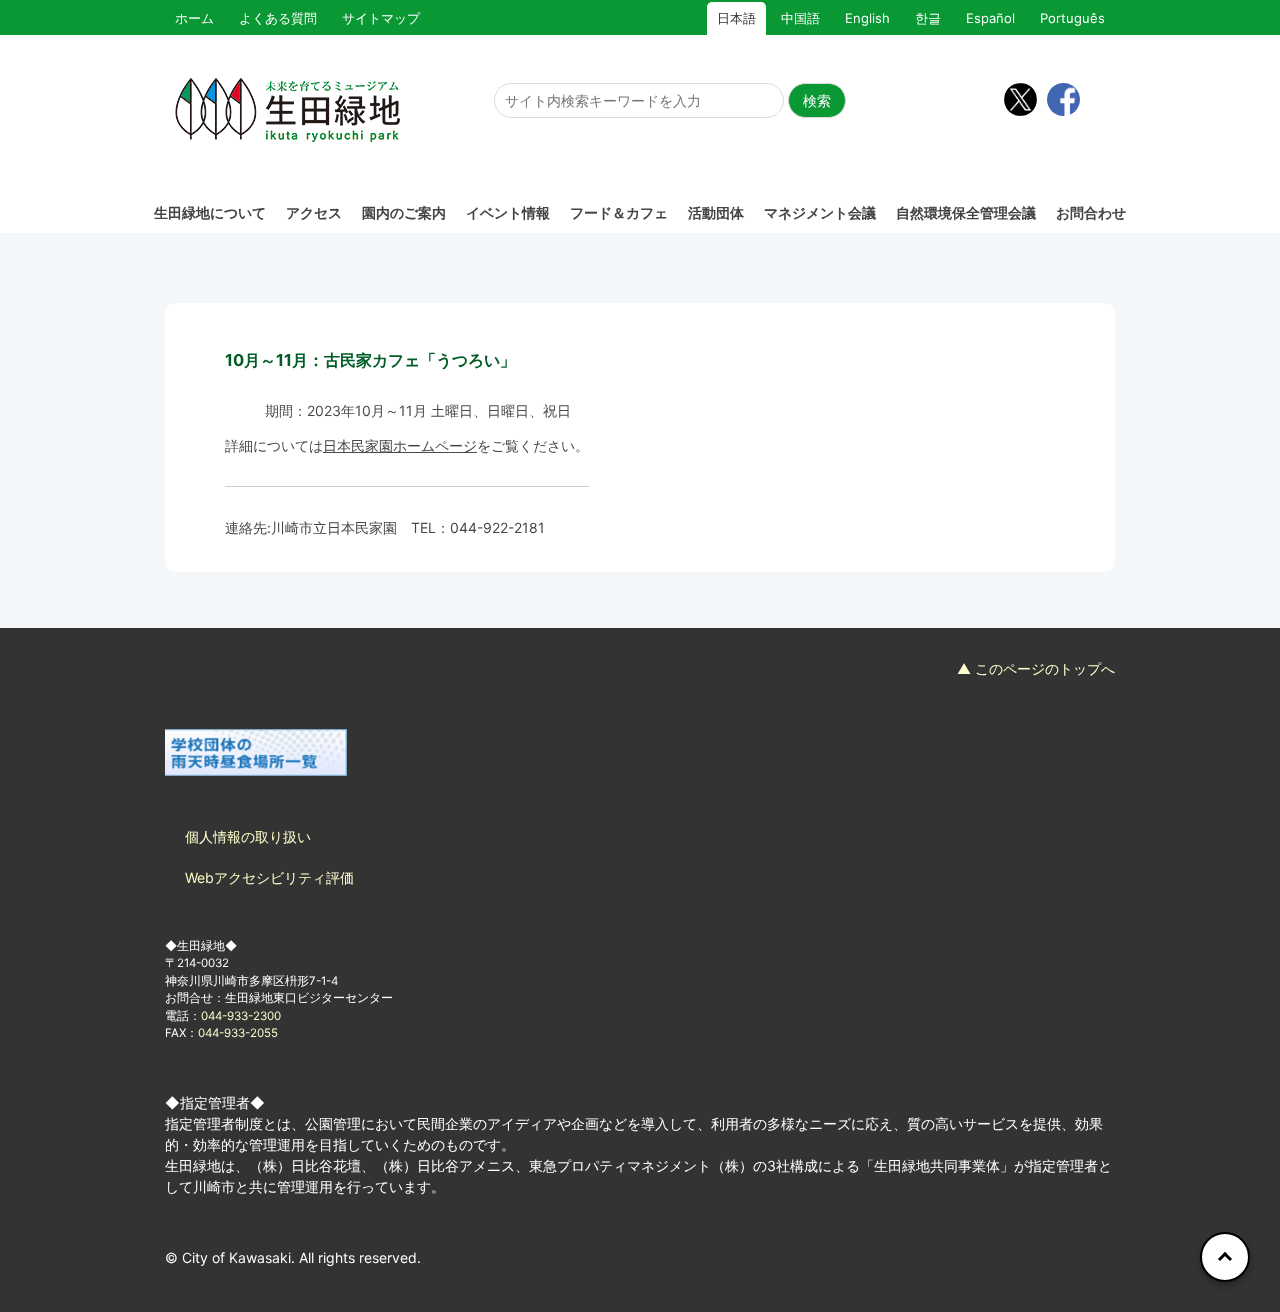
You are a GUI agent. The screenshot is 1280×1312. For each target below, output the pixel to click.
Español (990, 18)
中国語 (800, 18)
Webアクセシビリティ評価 (269, 877)
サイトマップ (381, 18)
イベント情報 (508, 212)
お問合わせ (1091, 212)
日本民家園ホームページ (400, 445)
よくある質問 (278, 18)
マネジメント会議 (820, 212)
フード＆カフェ (619, 212)
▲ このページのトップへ (1036, 668)
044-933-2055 (238, 1033)
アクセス (314, 212)
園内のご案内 (404, 212)
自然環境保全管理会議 (966, 212)
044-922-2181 (497, 527)
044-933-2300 (241, 1016)
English (867, 18)
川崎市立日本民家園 (334, 527)
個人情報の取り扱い (248, 836)
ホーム (194, 18)
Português (1072, 18)
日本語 (736, 18)
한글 (928, 18)
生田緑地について (210, 212)
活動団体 (716, 212)
